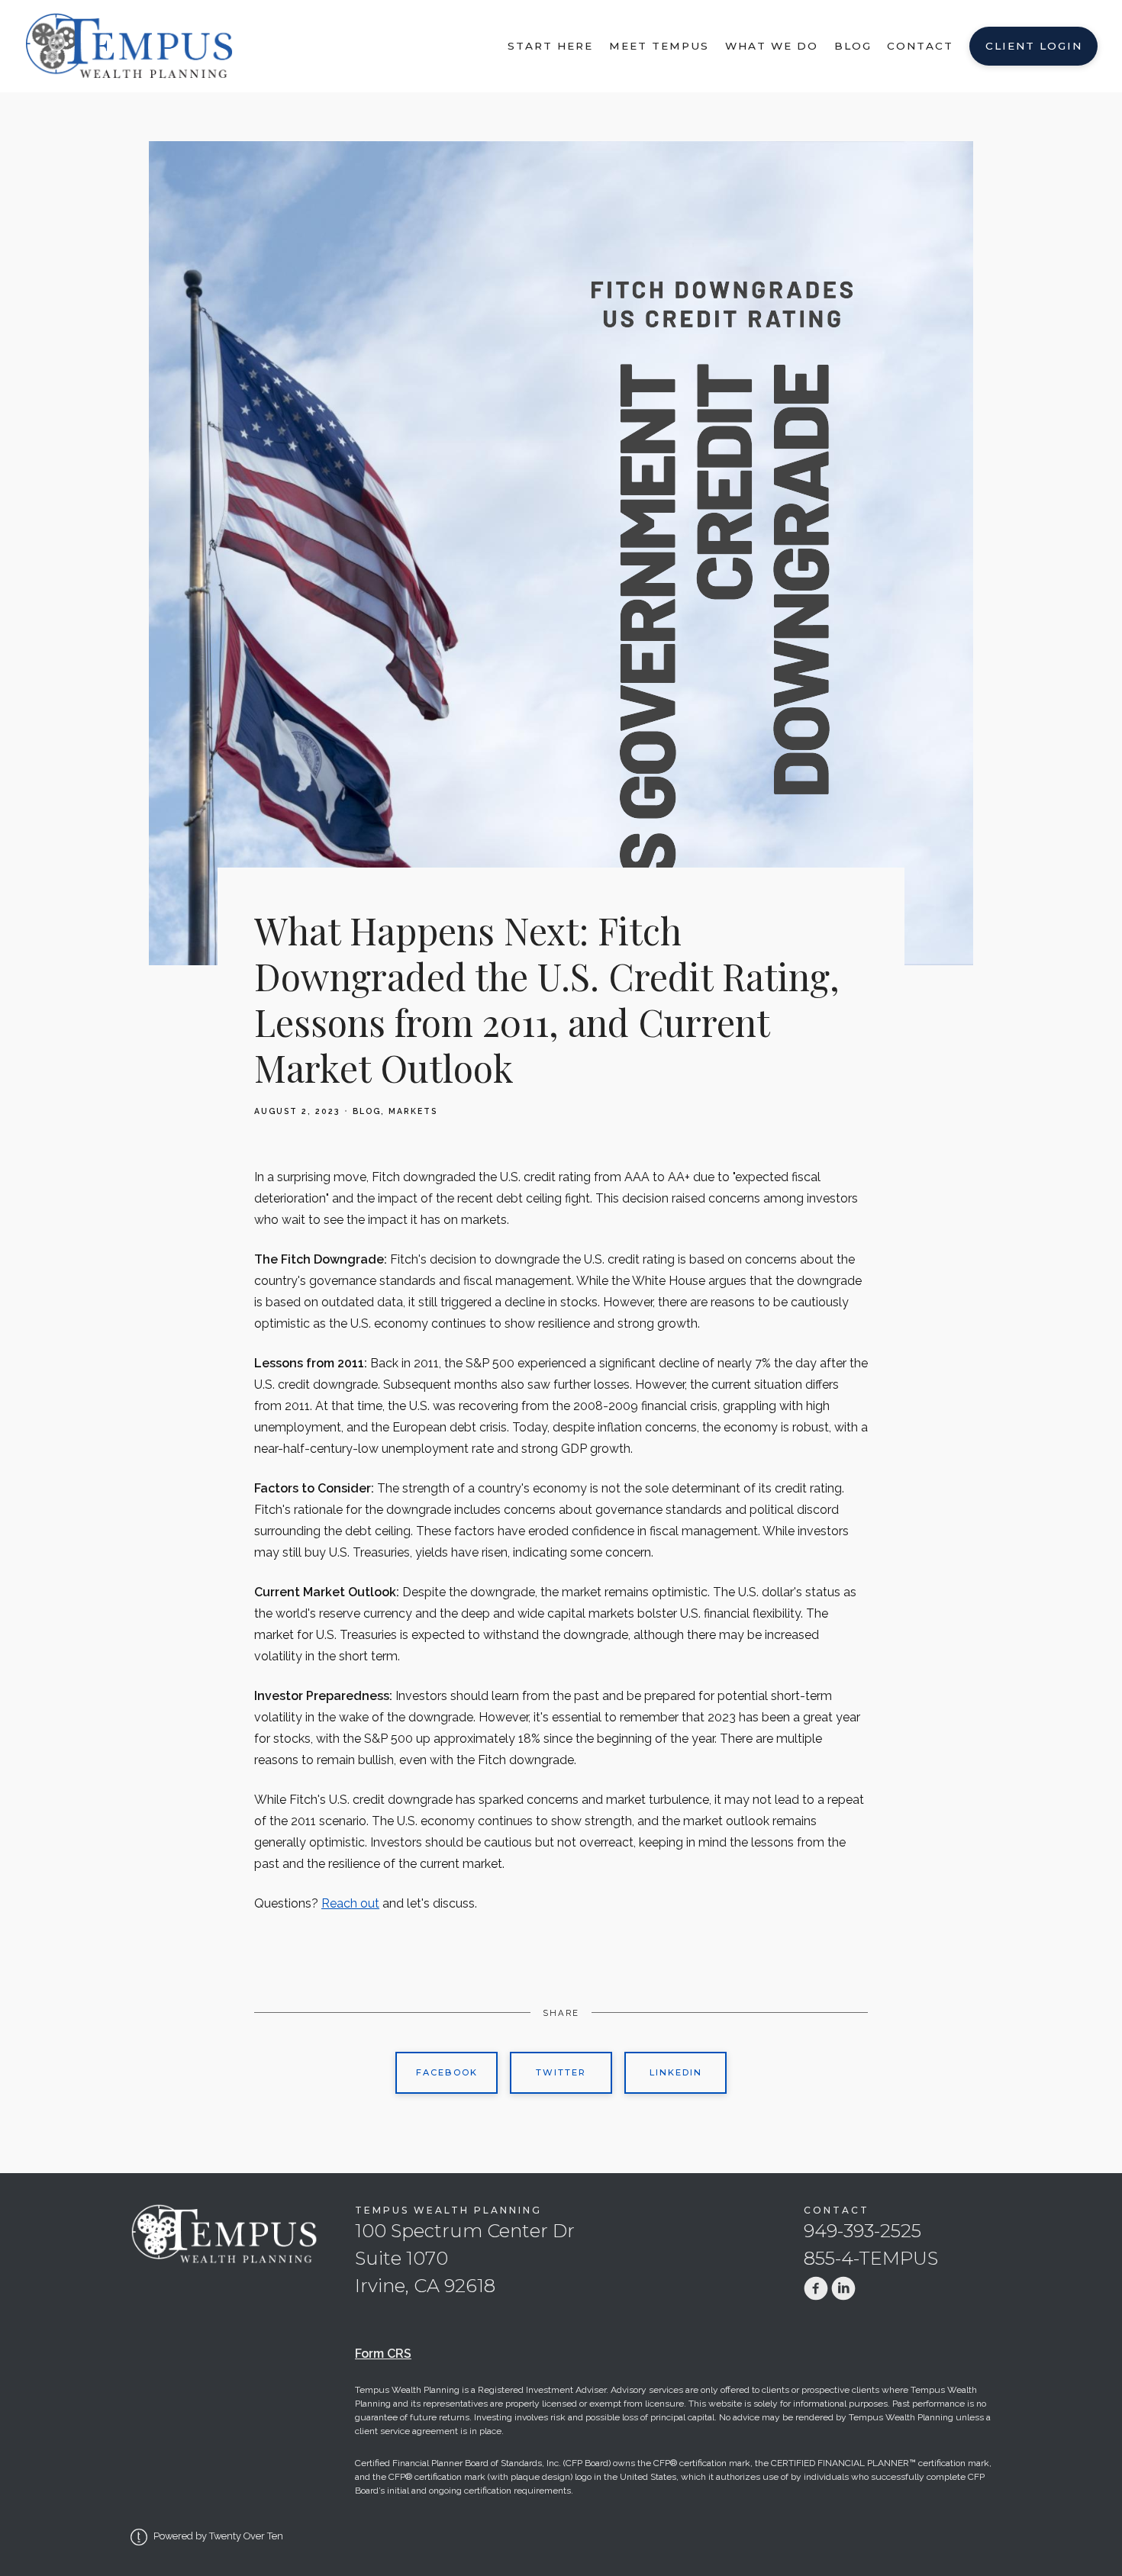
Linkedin (676, 2072)
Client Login (1034, 46)
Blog (853, 46)
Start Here (550, 46)
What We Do (772, 46)
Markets (413, 1111)
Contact (920, 46)
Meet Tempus (659, 46)
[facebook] (816, 2288)
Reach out (350, 1903)
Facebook (447, 2072)
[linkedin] (843, 2288)
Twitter (561, 2072)
